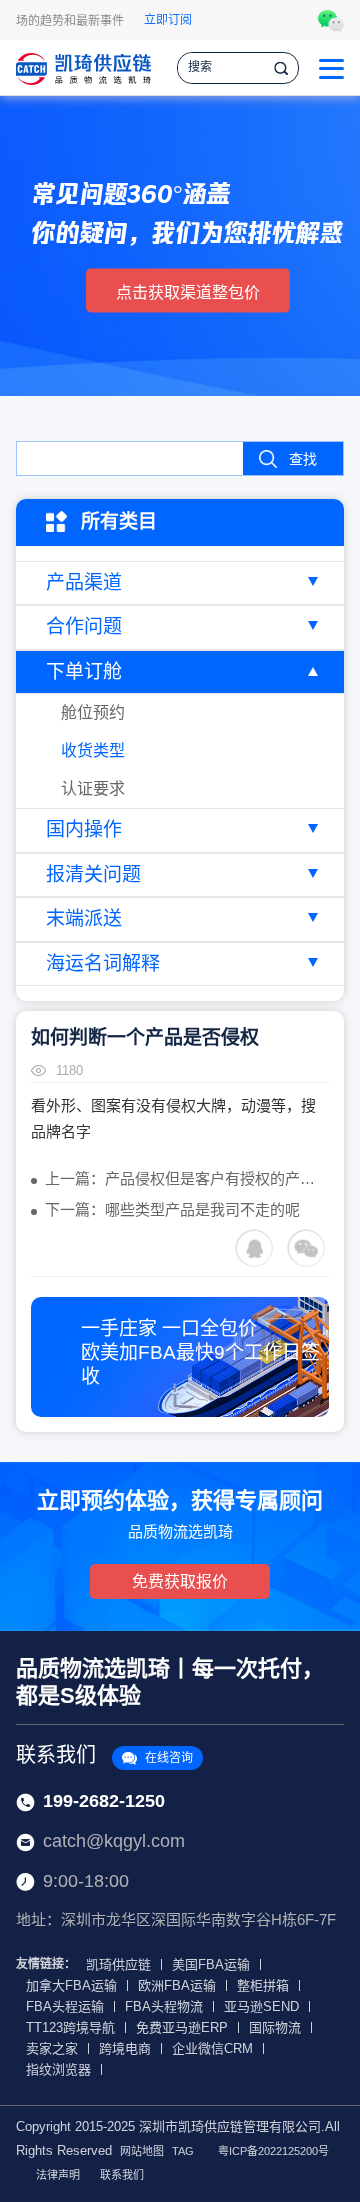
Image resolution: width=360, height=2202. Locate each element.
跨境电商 (125, 2048)
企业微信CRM (212, 2048)
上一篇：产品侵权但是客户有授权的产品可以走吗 (187, 1178)
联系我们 (104, 1755)
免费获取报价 (180, 1581)
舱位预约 (93, 712)
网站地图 (142, 2151)
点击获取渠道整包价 (188, 292)
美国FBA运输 (211, 1964)
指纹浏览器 (58, 2069)
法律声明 (58, 2175)
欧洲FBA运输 (177, 1985)
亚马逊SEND (261, 2006)
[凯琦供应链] (83, 67)
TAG (183, 2151)
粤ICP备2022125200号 (273, 2151)
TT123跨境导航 (70, 2027)
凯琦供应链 (118, 1964)
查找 (303, 459)
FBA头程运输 (65, 2006)
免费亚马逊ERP (182, 2027)
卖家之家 (52, 2048)
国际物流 (275, 2027)
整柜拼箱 (263, 1985)
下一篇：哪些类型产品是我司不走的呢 (172, 1209)
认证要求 (93, 788)
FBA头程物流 (164, 2006)
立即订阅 (168, 20)
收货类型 (93, 750)
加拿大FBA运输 (71, 1985)
